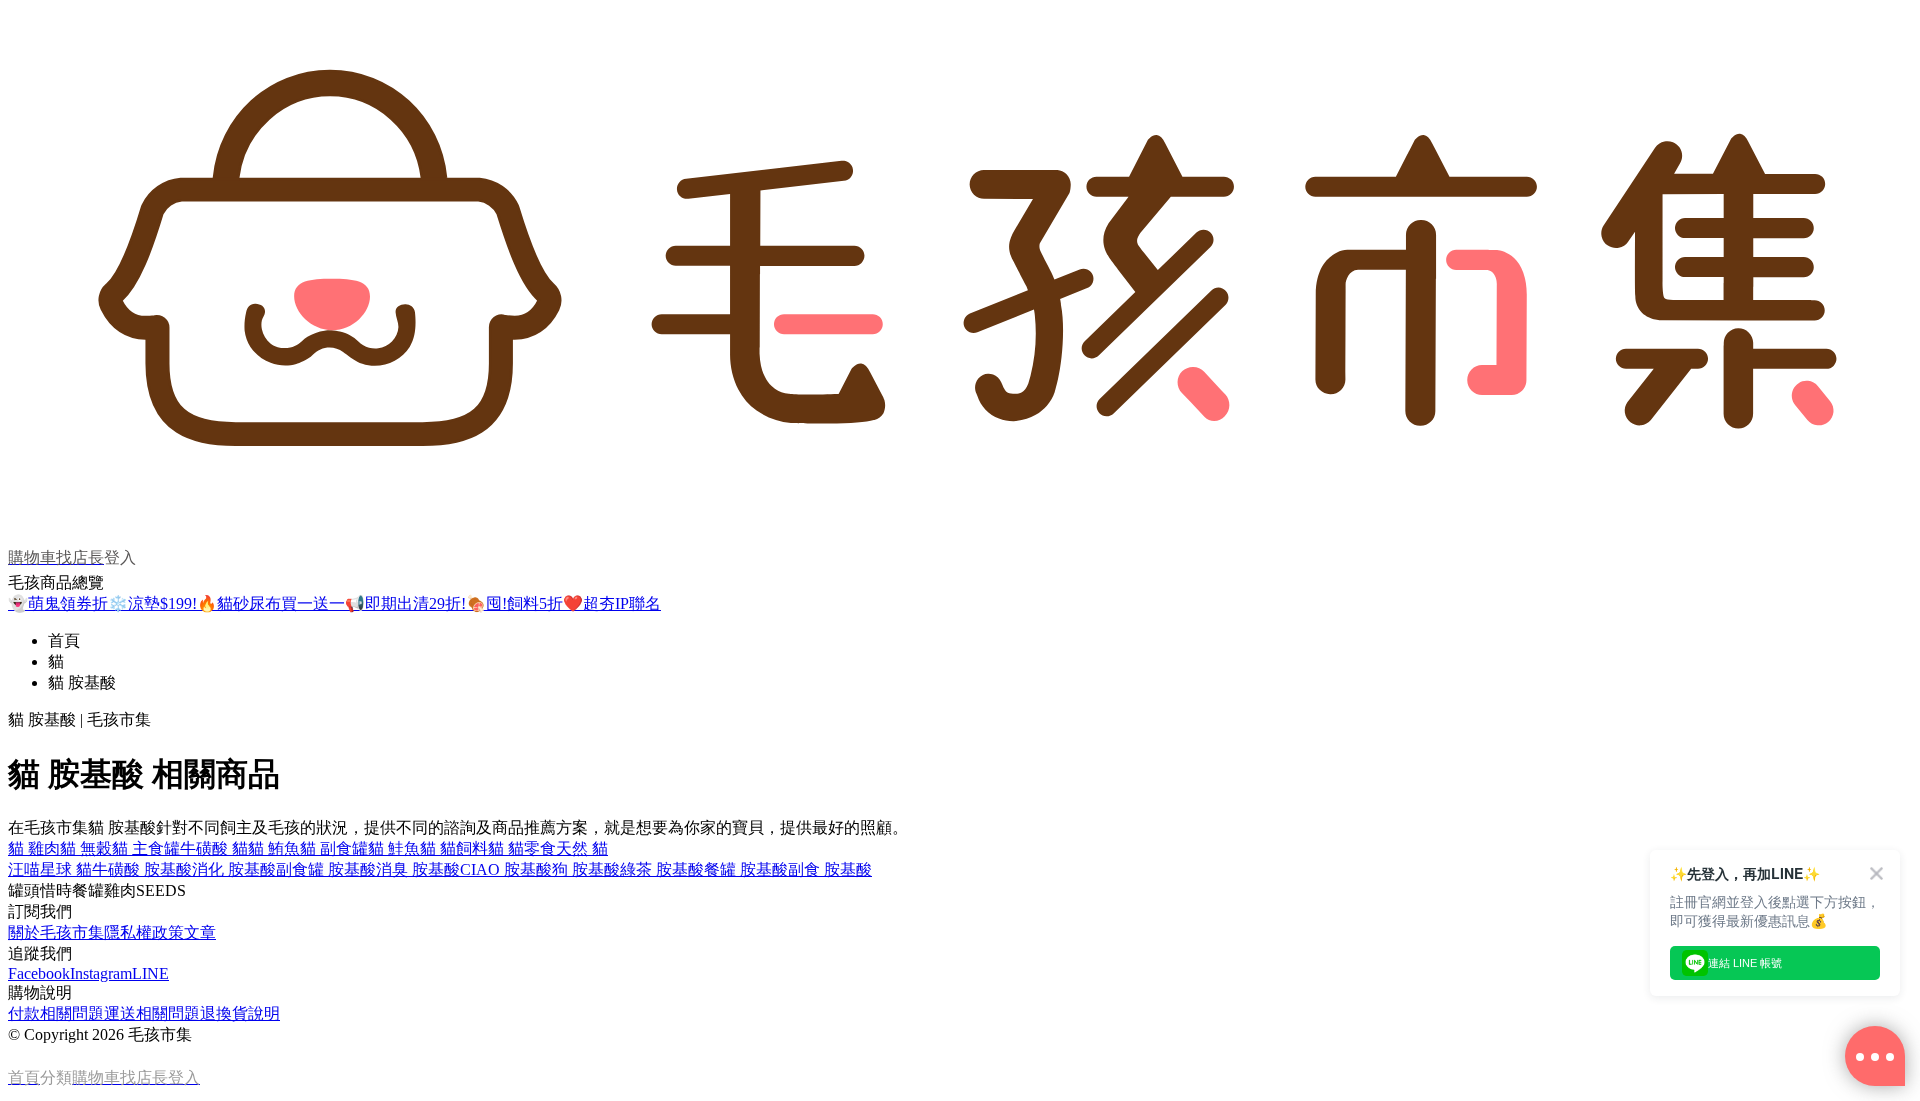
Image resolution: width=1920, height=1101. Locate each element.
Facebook (39, 973)
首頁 (64, 640)
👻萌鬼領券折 (58, 603)
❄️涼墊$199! (152, 603)
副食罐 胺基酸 (326, 869)
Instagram (101, 973)
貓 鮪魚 (274, 848)
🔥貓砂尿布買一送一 (271, 603)
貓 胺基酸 (82, 682)
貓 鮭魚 (394, 848)
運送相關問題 (152, 1013)
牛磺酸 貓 (214, 848)
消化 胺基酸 (234, 869)
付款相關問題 (56, 1013)
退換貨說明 (240, 1013)
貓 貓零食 (522, 848)
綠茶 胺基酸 (662, 869)
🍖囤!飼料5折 (514, 603)
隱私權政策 (144, 932)
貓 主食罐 (146, 848)
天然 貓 (582, 848)
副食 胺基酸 (830, 869)
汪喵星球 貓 (50, 869)
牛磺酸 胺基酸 (142, 869)
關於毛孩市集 (56, 932)
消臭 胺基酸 (418, 869)
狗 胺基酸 (586, 869)
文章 (200, 932)
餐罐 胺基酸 (746, 869)
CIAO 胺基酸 (506, 869)
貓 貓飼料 (454, 848)
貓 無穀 (86, 848)
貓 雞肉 (34, 848)
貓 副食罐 (334, 848)
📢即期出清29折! (405, 603)
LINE (150, 973)
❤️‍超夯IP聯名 (612, 603)
